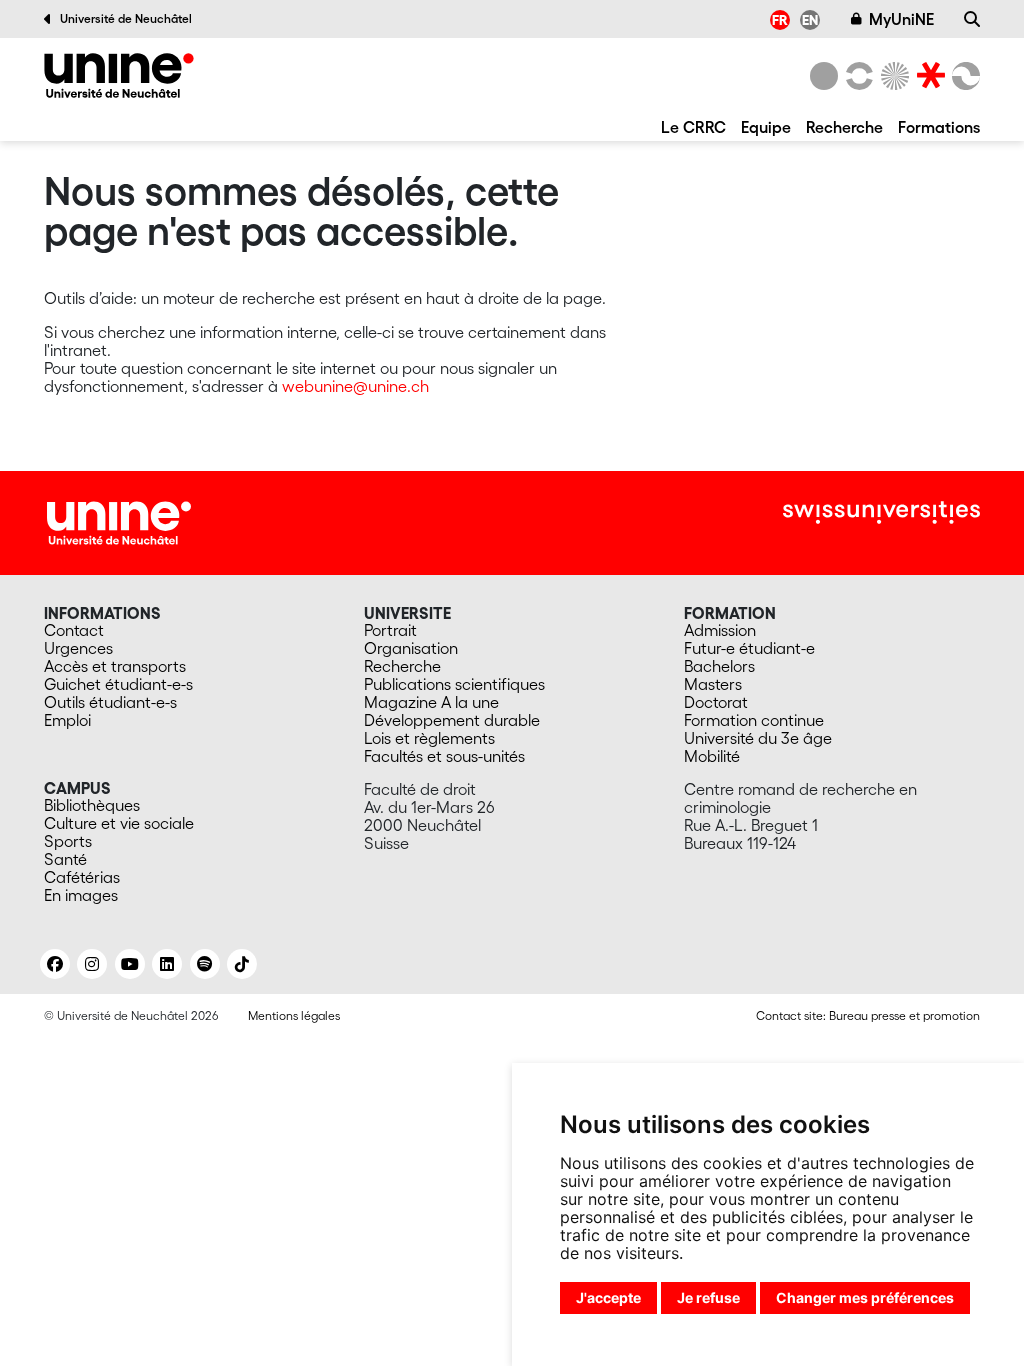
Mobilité (712, 756)
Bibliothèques (92, 805)
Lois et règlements (429, 738)
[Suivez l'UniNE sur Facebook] (55, 964)
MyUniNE (901, 19)
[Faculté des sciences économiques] (963, 76)
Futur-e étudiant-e (749, 648)
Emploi (67, 720)
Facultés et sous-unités (444, 756)
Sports (68, 841)
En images (81, 895)
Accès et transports (115, 666)
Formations (939, 127)
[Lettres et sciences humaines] (856, 76)
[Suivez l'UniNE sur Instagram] (92, 964)
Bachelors (719, 666)
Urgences (78, 648)
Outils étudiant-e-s (110, 702)
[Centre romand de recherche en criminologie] (119, 75)
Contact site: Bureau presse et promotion (868, 1015)
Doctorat (716, 702)
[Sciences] (892, 76)
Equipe (766, 127)
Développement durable (452, 720)
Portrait (390, 630)
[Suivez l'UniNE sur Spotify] (205, 964)
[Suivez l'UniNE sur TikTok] (242, 964)
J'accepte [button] (608, 1297)
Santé (65, 859)
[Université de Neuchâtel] (824, 76)
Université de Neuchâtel (126, 18)
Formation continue (754, 720)
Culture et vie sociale (119, 823)
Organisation (411, 648)
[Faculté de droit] (927, 76)
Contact (74, 630)
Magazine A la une (431, 702)
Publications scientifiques (454, 684)
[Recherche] (972, 19)
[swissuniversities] (881, 512)
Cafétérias (82, 877)
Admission (720, 630)
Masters (713, 684)
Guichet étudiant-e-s (118, 684)
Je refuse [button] (708, 1297)
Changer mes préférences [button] (865, 1297)
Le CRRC (693, 127)
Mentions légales (294, 1015)
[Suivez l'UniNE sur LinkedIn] (167, 964)
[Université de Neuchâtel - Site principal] (119, 521)
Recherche (844, 127)
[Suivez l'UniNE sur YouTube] (130, 964)
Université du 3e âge (758, 738)
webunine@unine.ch (355, 386)
